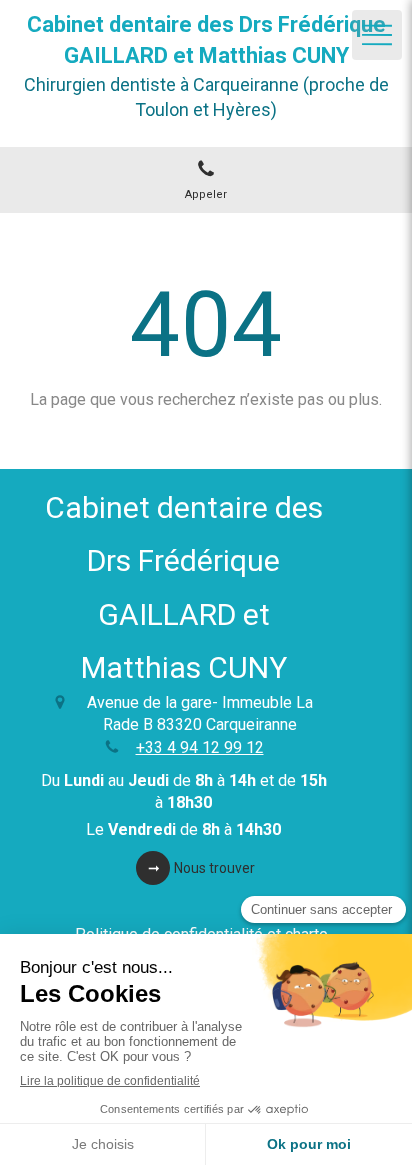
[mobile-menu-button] (377, 35)
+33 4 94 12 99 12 (200, 747)
